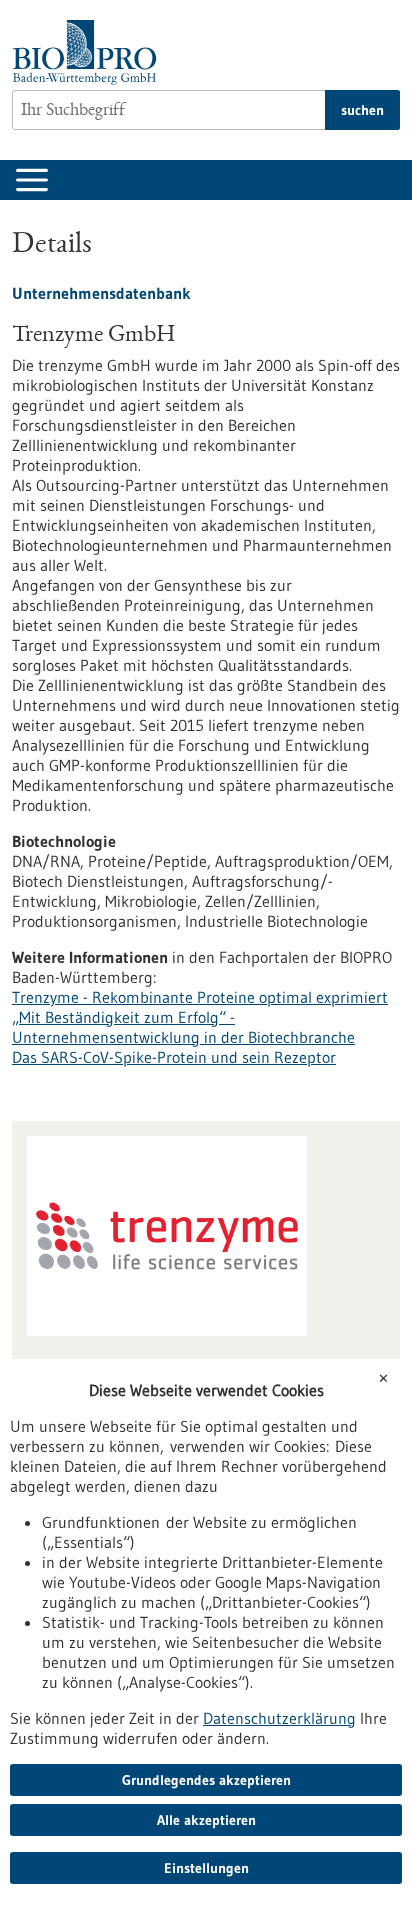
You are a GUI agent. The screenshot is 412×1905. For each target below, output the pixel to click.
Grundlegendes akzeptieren (206, 1780)
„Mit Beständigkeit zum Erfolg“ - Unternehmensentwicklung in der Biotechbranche (183, 1027)
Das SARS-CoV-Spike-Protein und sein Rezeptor (174, 1057)
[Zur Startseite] (89, 52)
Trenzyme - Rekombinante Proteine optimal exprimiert (200, 997)
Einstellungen (206, 1868)
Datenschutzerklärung (279, 1718)
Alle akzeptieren (206, 1820)
